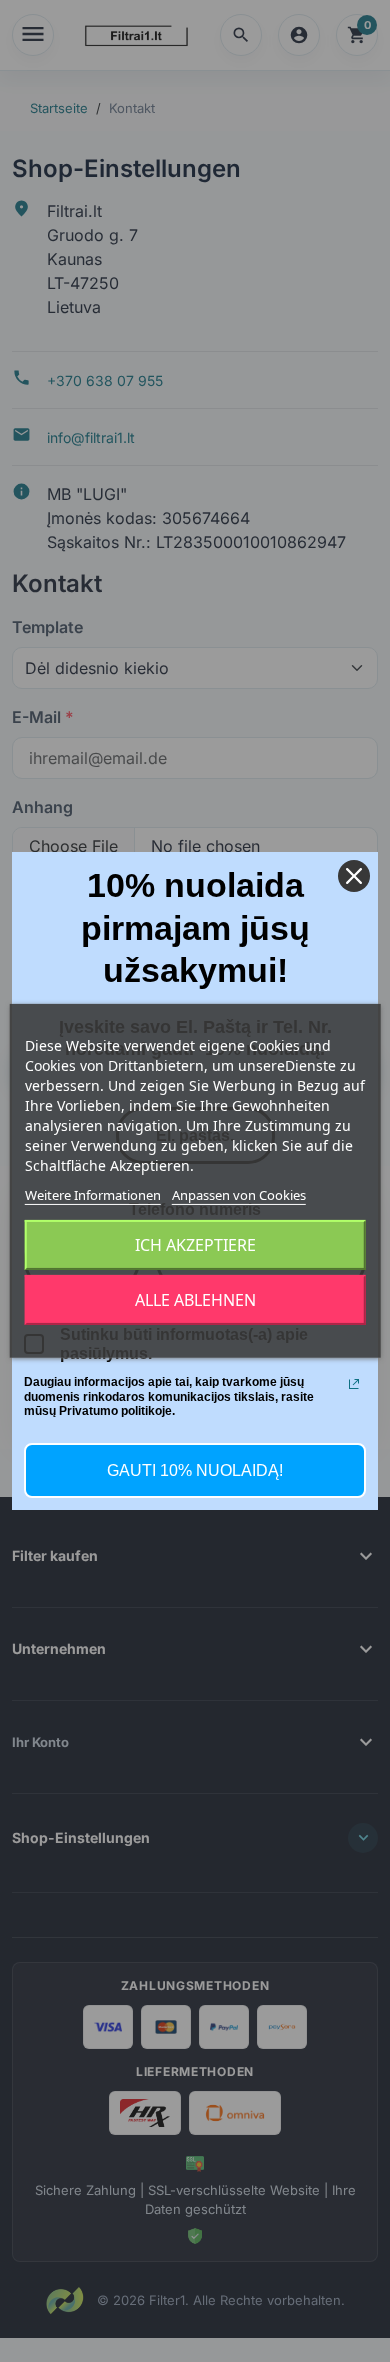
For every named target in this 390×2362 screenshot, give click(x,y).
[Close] (354, 876)
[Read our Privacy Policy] (354, 1384)
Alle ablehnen (195, 1300)
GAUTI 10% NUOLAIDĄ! (195, 1470)
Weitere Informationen (93, 1195)
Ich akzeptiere (195, 1245)
